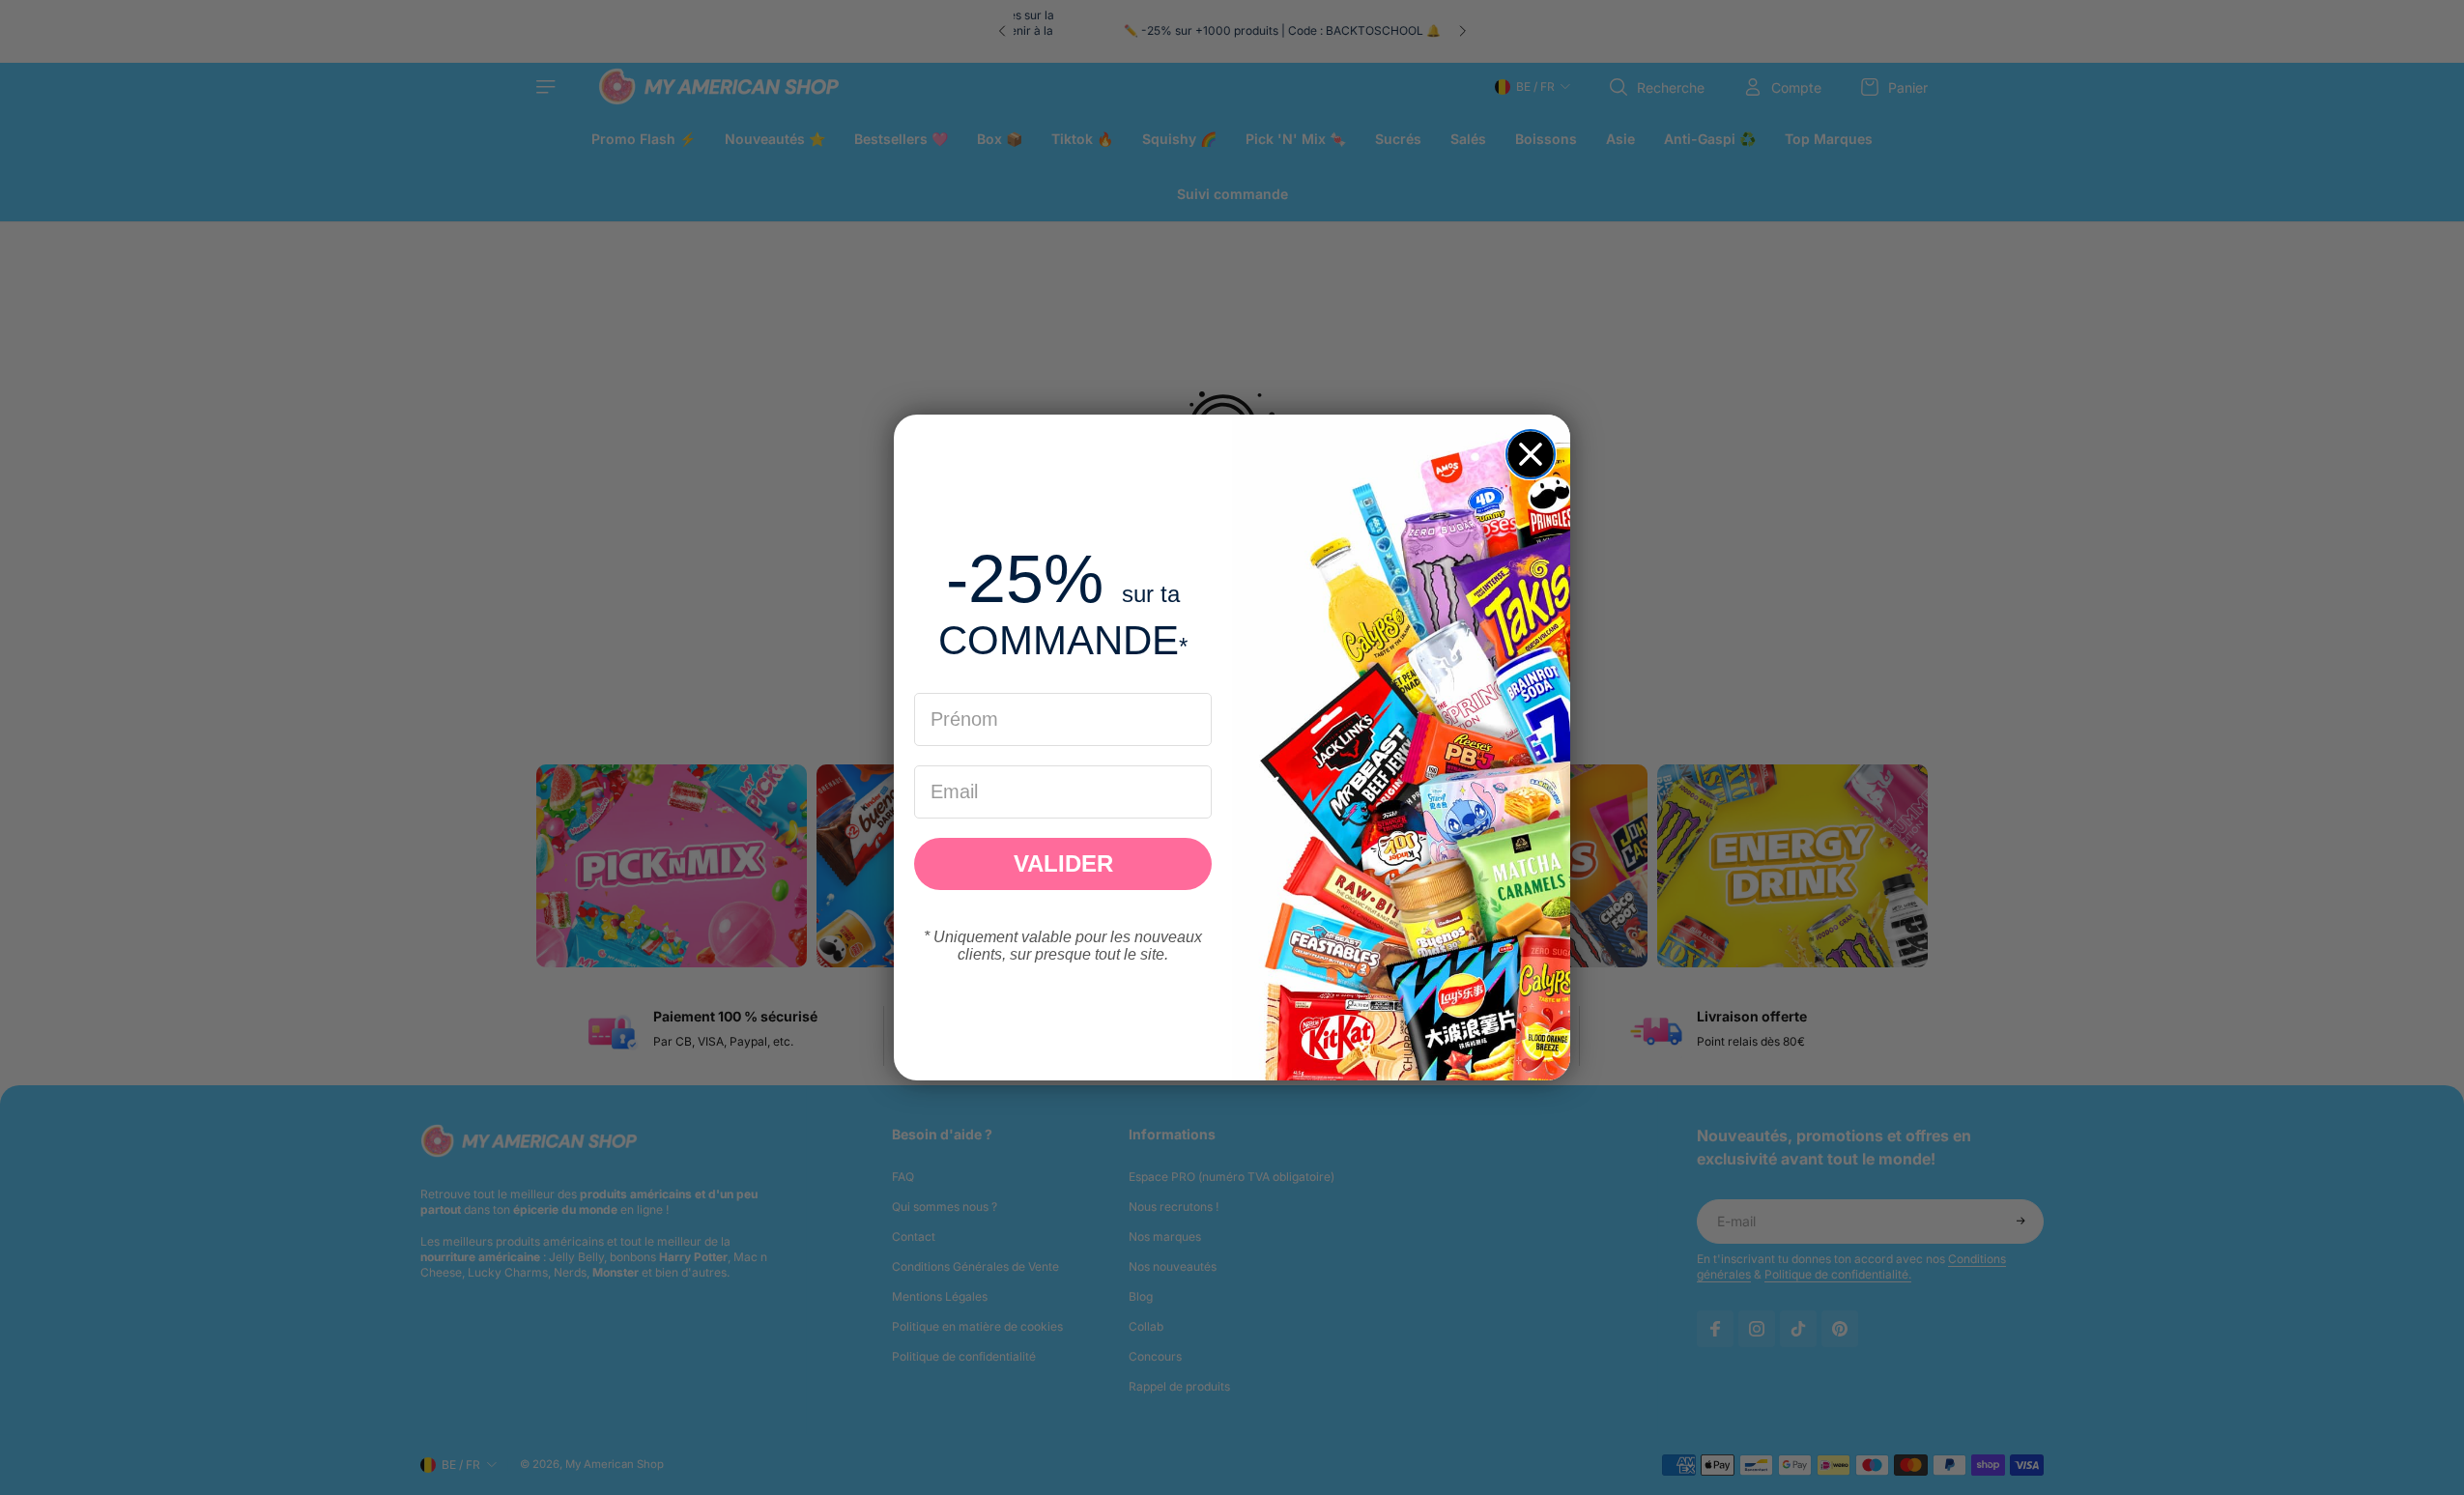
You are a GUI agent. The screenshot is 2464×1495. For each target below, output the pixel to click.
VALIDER (1063, 863)
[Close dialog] (1531, 454)
